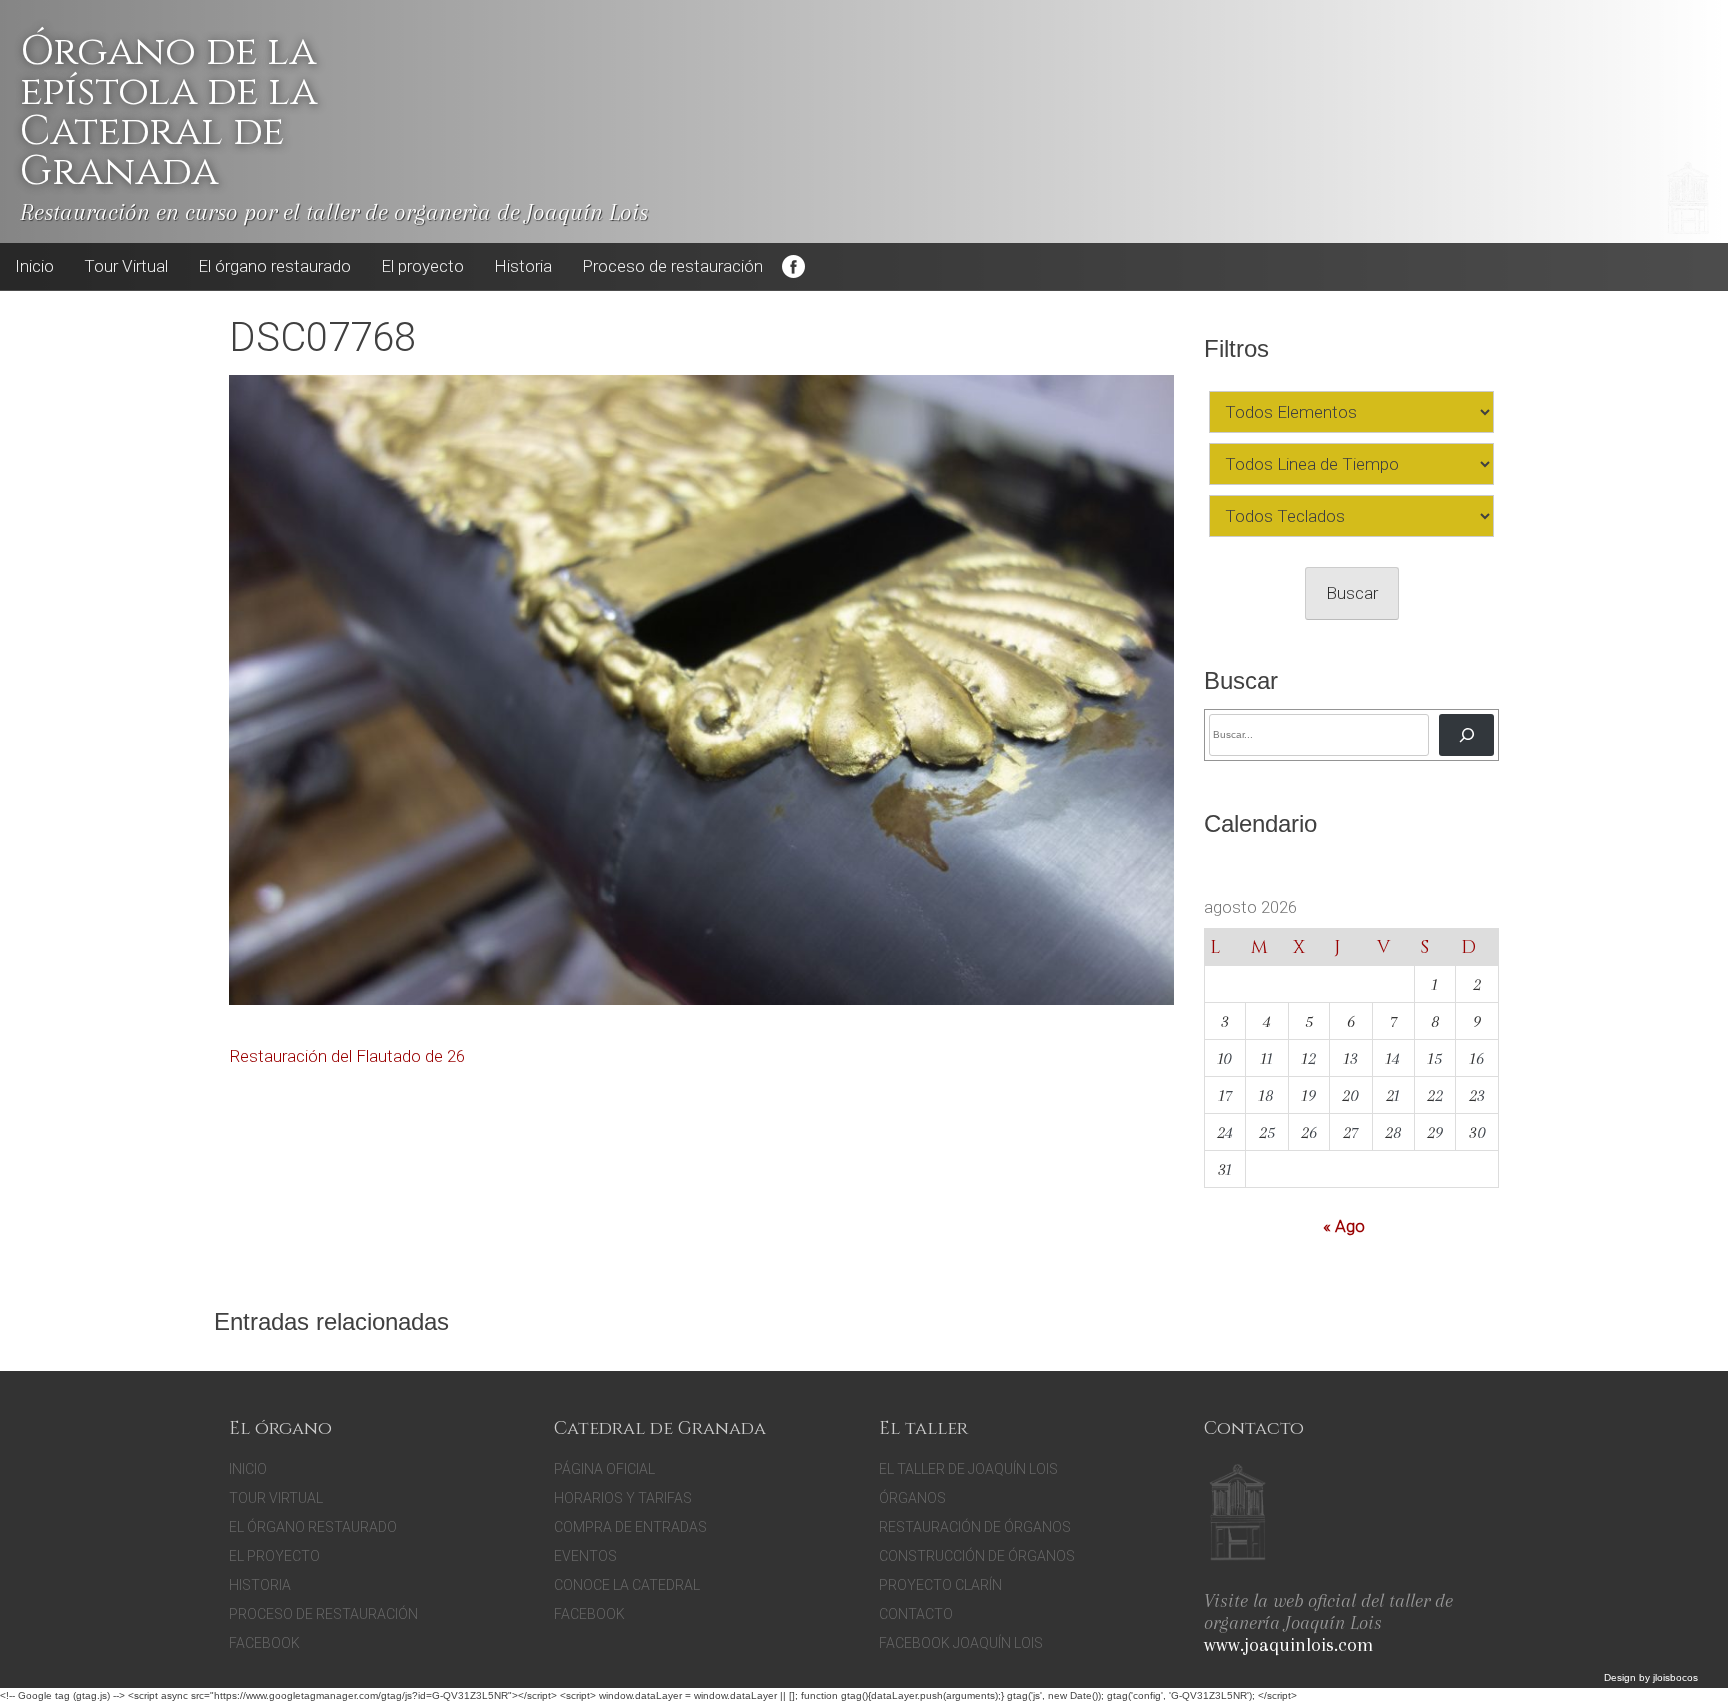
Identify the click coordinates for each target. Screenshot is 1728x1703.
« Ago (1344, 1226)
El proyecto (422, 266)
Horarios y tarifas (623, 1498)
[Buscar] (1466, 734)
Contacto (916, 1614)
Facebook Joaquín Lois (961, 1643)
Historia (523, 266)
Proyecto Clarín (940, 1585)
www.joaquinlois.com (1288, 1645)
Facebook (793, 267)
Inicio (34, 266)
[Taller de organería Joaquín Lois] (1237, 1515)
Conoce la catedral (627, 1585)
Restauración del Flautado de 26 (347, 1056)
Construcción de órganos (977, 1556)
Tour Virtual (126, 266)
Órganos (912, 1498)
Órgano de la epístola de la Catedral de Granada (168, 112)
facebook (589, 1614)
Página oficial (604, 1469)
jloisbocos (1675, 1677)
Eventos (585, 1556)
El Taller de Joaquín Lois (968, 1469)
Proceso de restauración (672, 266)
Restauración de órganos (975, 1527)
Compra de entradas (630, 1527)
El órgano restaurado (274, 266)
